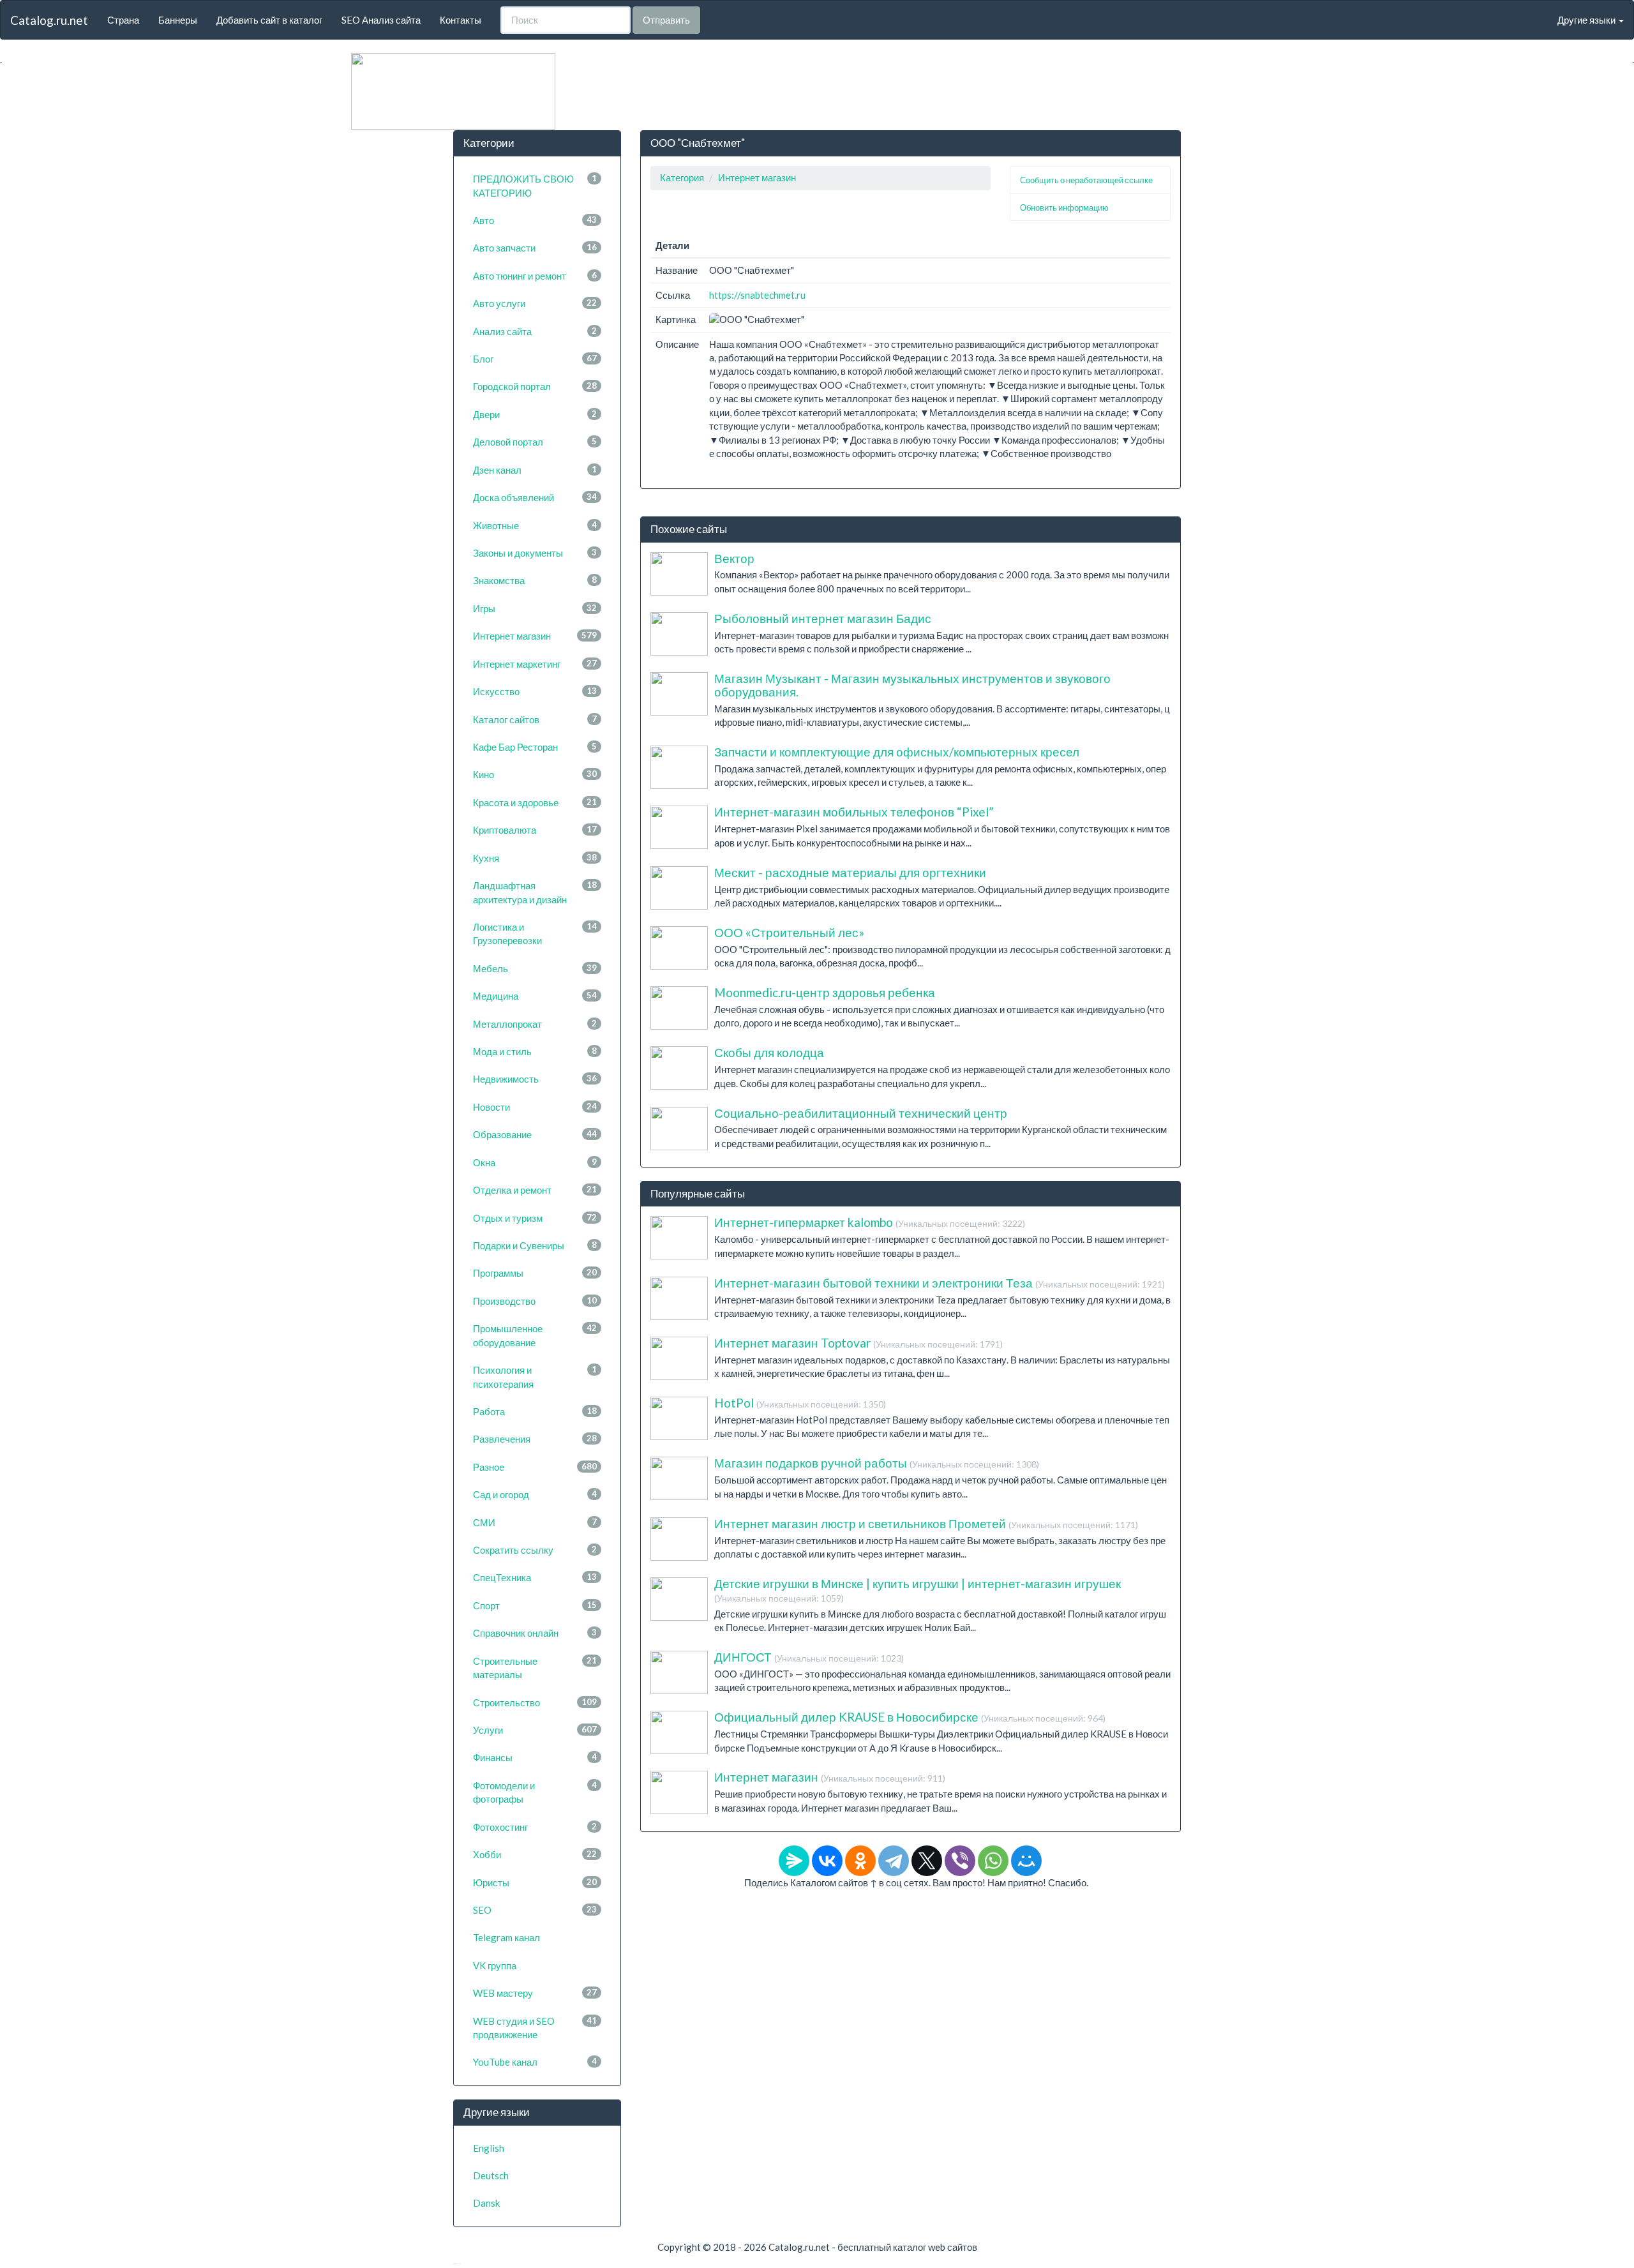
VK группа (495, 1965)
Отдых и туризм (535, 1218)
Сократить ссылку (535, 1550)
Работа (535, 1411)
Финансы (535, 1757)
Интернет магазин (535, 636)
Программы (535, 1273)
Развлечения (535, 1439)
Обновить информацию (1064, 207)
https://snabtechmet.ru (757, 295)
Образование (535, 1134)
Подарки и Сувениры (535, 1245)
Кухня (535, 858)
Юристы (535, 1882)
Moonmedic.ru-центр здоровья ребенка (825, 992)
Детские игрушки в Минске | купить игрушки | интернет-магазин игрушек (918, 1590)
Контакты (461, 20)
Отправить (666, 20)
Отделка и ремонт (535, 1190)
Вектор (734, 558)
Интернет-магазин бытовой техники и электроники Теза (940, 1283)
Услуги (535, 1730)
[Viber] (960, 1861)
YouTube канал (535, 2062)
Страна (123, 20)
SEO (535, 1910)
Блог (535, 359)
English (489, 2148)
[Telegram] (894, 1861)
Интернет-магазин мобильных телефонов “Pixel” (854, 812)
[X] (927, 1861)
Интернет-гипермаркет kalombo (870, 1222)
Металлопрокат (535, 1024)
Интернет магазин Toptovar (858, 1343)
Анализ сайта (535, 331)
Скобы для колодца (769, 1052)
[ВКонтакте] (827, 1861)
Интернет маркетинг (535, 664)
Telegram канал (506, 1937)
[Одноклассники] (860, 1861)
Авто (535, 220)
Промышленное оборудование (535, 1335)
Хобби (535, 1854)
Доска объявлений (535, 497)
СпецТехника (535, 1577)
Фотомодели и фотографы (535, 1792)
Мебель (535, 968)
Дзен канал (535, 470)
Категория (682, 177)
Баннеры (178, 20)
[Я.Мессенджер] (794, 1861)
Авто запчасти (535, 248)
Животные (535, 525)
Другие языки (1587, 20)
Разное (535, 1467)
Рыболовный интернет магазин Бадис (823, 618)
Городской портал (535, 386)
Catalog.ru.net (49, 20)
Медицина (535, 996)
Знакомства (535, 580)
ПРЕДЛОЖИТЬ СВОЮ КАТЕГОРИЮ (535, 185)
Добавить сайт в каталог (269, 20)
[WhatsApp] (993, 1861)
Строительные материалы (535, 1668)
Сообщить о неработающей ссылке (1086, 180)
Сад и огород (535, 1494)
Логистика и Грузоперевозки (535, 934)
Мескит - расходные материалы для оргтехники (850, 872)
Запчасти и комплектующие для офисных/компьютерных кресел (897, 752)
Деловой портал (535, 442)
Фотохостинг (535, 1827)
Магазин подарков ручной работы (877, 1463)
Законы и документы (535, 553)
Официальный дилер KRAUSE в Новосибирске (910, 1717)
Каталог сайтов (535, 719)
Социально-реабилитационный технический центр (861, 1113)
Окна (535, 1162)
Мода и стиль (535, 1051)
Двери (535, 414)
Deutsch (491, 2175)
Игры (535, 608)
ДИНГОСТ (809, 1657)
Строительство (535, 1702)
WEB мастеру (535, 1993)
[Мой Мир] (1026, 1861)
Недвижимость (535, 1079)
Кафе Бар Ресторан (535, 747)
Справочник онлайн (535, 1633)
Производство (535, 1301)
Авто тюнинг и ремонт (535, 276)
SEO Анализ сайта (381, 20)
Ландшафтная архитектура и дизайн (535, 892)
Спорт (535, 1605)
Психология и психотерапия (535, 1377)
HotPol (800, 1403)
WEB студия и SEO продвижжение (535, 2028)
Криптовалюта (535, 830)
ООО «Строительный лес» (789, 932)
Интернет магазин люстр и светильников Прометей (926, 1523)
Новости (535, 1107)
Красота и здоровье (535, 802)
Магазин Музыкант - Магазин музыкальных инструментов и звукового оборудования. (912, 685)
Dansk (486, 2203)
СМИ (535, 1522)
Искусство (535, 691)
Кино (535, 774)
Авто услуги (535, 303)
